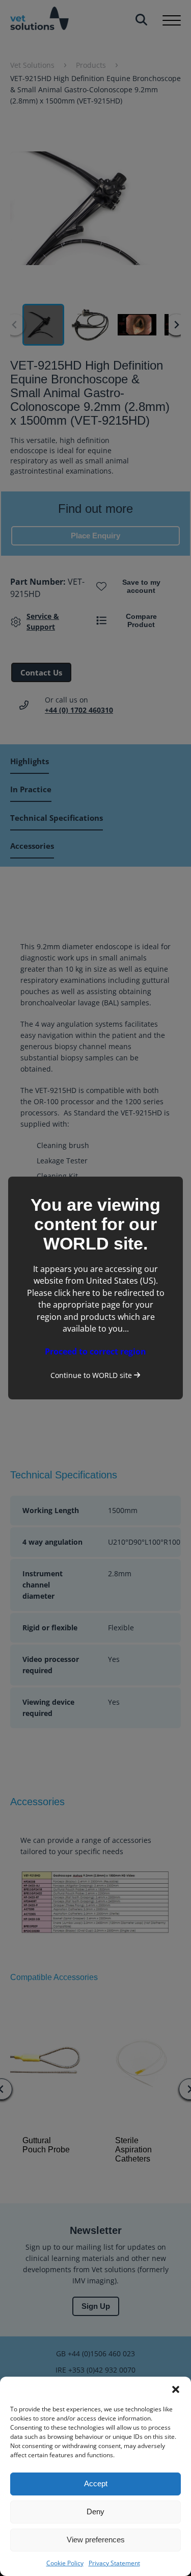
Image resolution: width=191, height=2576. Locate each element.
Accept (96, 2483)
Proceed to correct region (95, 1351)
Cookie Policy (65, 2563)
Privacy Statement (114, 2563)
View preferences (96, 2540)
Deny (95, 2512)
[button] (176, 2389)
